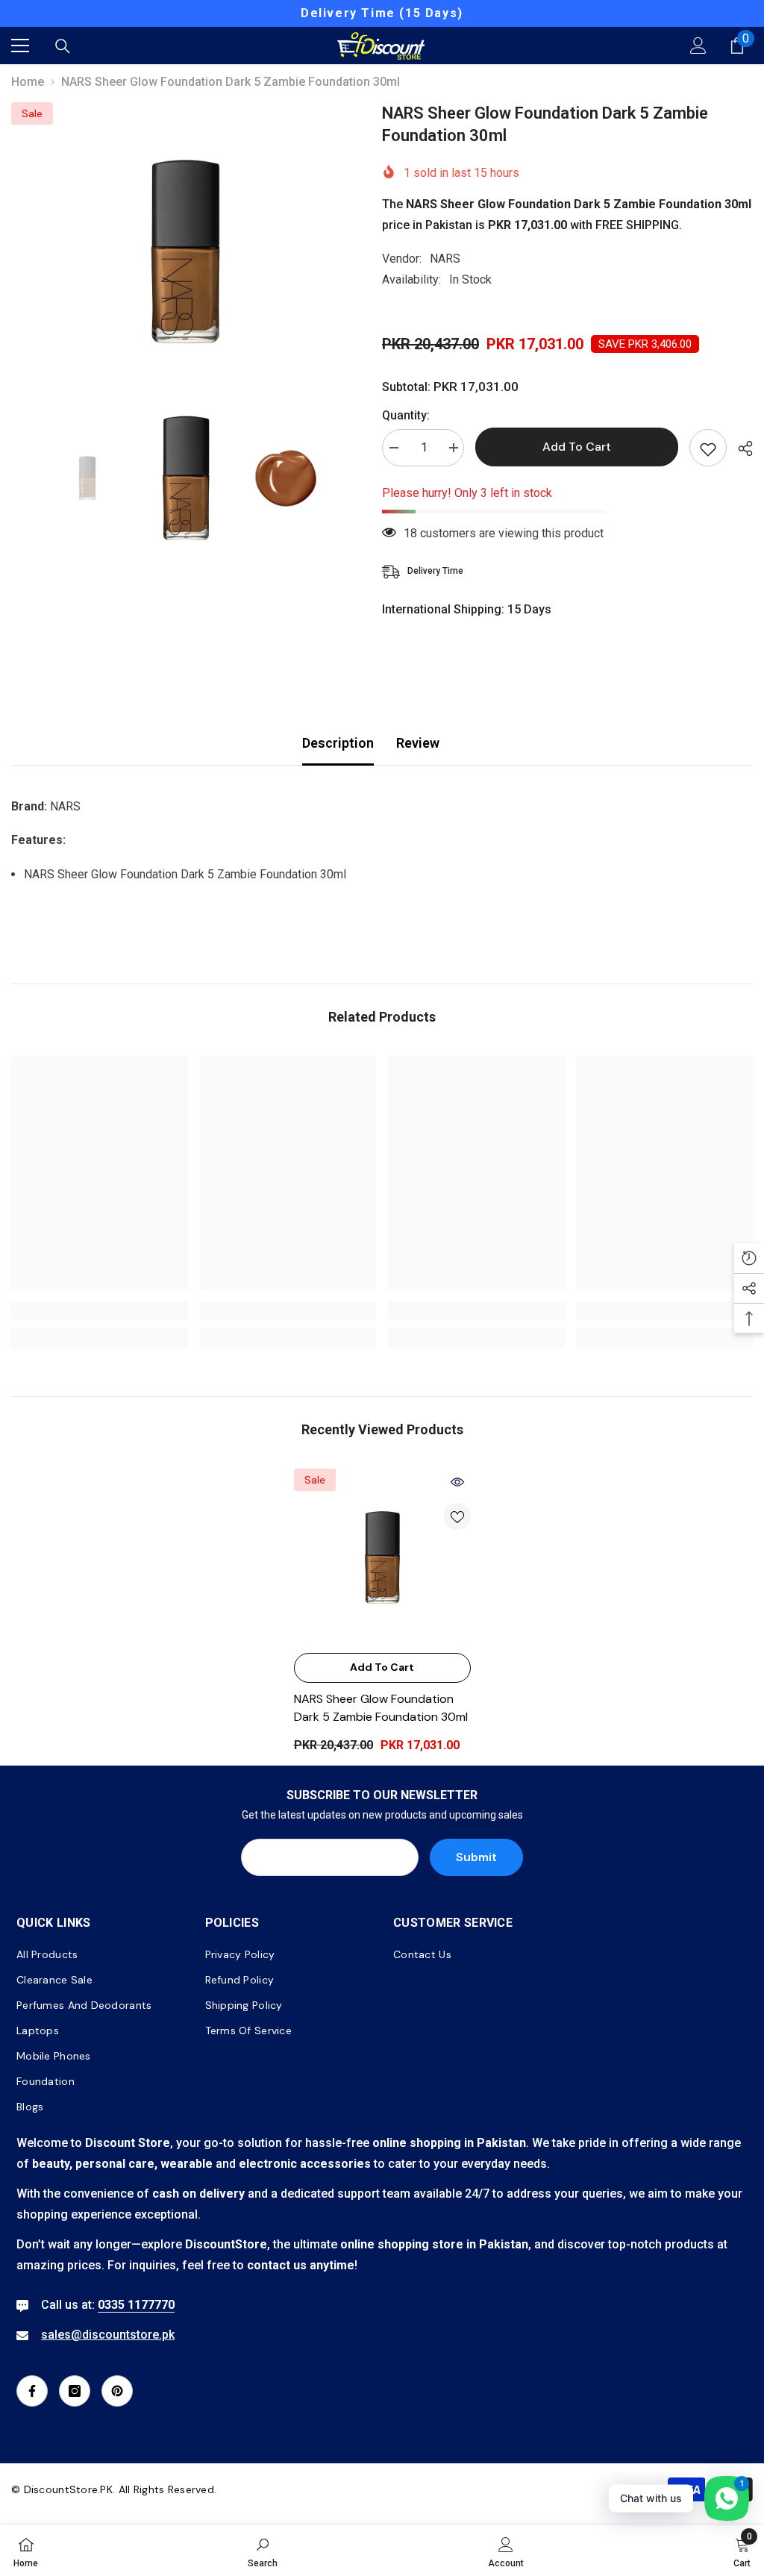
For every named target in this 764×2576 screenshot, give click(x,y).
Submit (476, 1857)
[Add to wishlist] (708, 448)
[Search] (63, 46)
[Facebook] (32, 2391)
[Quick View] (457, 1482)
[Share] (740, 448)
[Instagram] (75, 2391)
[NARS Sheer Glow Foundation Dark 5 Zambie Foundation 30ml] (382, 1557)
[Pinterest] (117, 2391)
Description (338, 743)
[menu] (20, 46)
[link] (100, 1310)
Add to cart (577, 447)
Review (418, 743)
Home (28, 82)
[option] (185, 251)
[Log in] (698, 46)
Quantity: (406, 415)
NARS (445, 259)
